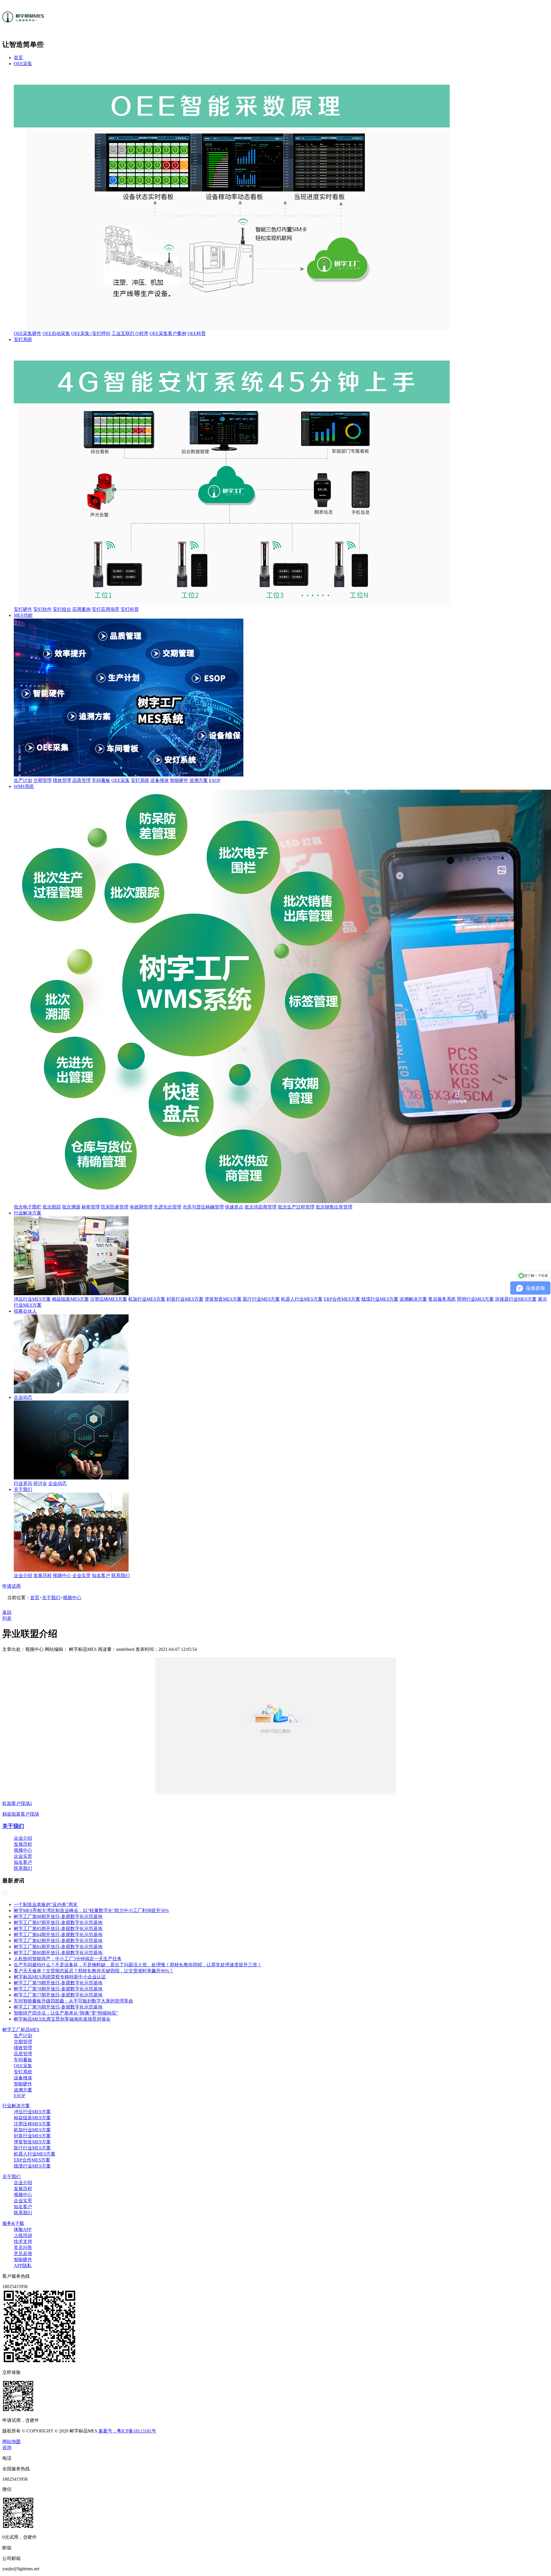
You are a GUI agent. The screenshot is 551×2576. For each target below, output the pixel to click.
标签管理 (91, 1207)
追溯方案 (199, 780)
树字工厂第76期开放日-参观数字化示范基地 (58, 2007)
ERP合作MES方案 (342, 1299)
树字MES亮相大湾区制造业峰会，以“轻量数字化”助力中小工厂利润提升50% (91, 1910)
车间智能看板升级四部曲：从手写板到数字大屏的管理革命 (73, 2001)
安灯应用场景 (106, 609)
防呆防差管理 (115, 1207)
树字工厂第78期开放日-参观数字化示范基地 (58, 1989)
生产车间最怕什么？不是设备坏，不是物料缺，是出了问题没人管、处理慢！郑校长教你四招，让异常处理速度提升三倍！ (138, 1965)
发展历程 (42, 1575)
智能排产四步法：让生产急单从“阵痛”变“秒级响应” (66, 2013)
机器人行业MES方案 (302, 1299)
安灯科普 (130, 609)
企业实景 (82, 1575)
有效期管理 (141, 1207)
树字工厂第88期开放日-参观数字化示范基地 (58, 1916)
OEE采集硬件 (28, 333)
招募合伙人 (25, 1311)
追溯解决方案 (413, 1299)
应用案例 (82, 609)
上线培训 (23, 2235)
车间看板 (101, 780)
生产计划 (23, 780)
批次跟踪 (52, 1207)
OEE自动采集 (56, 333)
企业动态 (23, 1397)
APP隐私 (23, 2266)
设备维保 (160, 780)
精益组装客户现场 (21, 1814)
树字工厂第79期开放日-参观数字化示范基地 (58, 1983)
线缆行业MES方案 (380, 1299)
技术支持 (23, 2241)
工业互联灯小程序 (130, 333)
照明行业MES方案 (475, 1299)
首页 (18, 58)
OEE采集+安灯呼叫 (91, 333)
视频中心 (62, 1575)
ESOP (215, 780)
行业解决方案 (28, 1213)
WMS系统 (24, 786)
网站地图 (11, 2442)
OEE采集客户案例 (168, 333)
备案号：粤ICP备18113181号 (127, 2431)
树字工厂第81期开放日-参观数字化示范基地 (58, 1947)
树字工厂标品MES (21, 2030)
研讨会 (40, 1483)
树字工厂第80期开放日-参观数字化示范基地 (58, 1953)
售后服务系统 (442, 1299)
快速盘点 (234, 1207)
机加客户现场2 (17, 1803)
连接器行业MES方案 (516, 1299)
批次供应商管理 (261, 1207)
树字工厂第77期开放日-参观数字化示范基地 (58, 1995)
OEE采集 (23, 64)
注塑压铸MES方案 (109, 1299)
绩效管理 (62, 780)
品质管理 (82, 780)
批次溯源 (71, 1207)
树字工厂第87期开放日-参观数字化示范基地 (58, 1923)
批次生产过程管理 (296, 1207)
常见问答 (23, 2247)
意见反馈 (23, 2253)
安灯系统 (23, 339)
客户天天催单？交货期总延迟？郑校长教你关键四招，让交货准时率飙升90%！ (94, 1971)
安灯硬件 (23, 609)
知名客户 (101, 1575)
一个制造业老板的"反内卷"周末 (46, 1904)
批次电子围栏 (28, 1207)
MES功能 (23, 615)
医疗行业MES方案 (261, 1299)
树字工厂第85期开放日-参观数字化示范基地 (58, 1929)
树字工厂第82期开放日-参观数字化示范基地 (58, 1941)
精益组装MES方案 (70, 1299)
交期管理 (42, 780)
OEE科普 (197, 333)
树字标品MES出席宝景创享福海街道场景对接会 (62, 2019)
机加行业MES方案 (147, 1299)
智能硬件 (179, 780)
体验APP (23, 2229)
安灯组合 (62, 609)
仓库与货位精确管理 (203, 1207)
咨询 (7, 2448)
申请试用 (11, 1586)
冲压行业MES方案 (32, 1299)
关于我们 (23, 1489)
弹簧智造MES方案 (223, 1299)
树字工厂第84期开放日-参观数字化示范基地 (58, 1935)
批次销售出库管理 (334, 1207)
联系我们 (121, 1575)
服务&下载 (13, 2223)
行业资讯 (23, 1483)
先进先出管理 (168, 1207)
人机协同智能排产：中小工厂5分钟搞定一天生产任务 (68, 1959)
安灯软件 (42, 609)
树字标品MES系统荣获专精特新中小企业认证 (60, 1977)
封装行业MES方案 (185, 1299)
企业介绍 (23, 1575)
